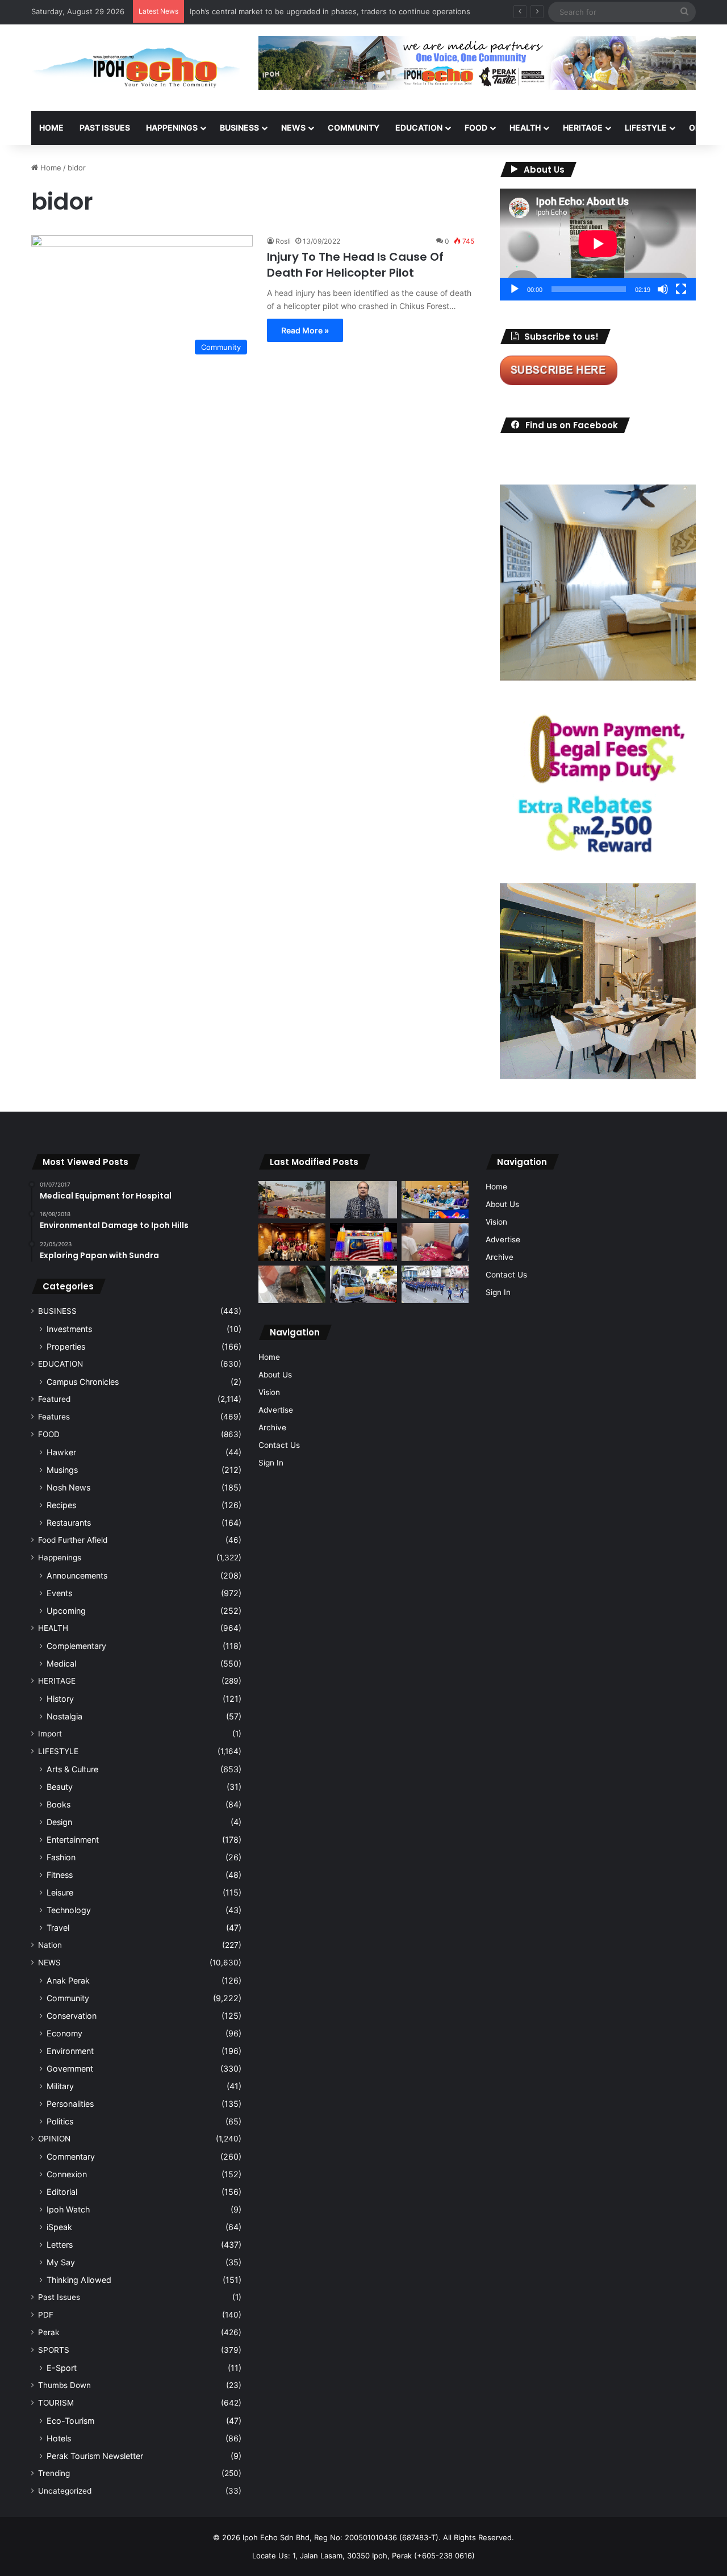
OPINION (54, 2139)
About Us (275, 1375)
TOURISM (56, 2403)
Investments (69, 1329)
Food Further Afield (73, 1540)
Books (59, 1804)
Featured (54, 1399)
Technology (69, 1910)
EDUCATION (419, 128)
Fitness (60, 1875)
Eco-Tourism (70, 2421)
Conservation (72, 2016)
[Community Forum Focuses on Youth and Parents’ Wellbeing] (363, 1200)
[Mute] (663, 289)
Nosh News (68, 1487)
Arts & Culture (72, 1769)
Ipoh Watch (68, 2209)
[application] (598, 245)
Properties (66, 1347)
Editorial (62, 2192)
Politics (60, 2121)
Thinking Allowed (79, 2280)
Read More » (305, 330)
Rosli (283, 241)
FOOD (476, 128)
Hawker (61, 1452)
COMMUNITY (354, 128)
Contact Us (279, 1445)
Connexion (67, 2174)
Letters (60, 2245)
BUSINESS (239, 128)
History (60, 1699)
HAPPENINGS (172, 128)
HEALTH (525, 128)
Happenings (60, 1558)
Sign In (271, 1463)
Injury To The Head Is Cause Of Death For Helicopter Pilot (355, 265)
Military (60, 2086)
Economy (64, 2033)
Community (68, 1998)
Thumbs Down (64, 2385)
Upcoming (66, 1611)
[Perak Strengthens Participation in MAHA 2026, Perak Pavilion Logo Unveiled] (363, 1285)
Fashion (61, 1857)
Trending (54, 2473)
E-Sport (62, 2368)
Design (59, 1822)
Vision (269, 1392)
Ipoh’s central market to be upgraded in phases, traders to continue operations (330, 11)
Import (50, 1734)
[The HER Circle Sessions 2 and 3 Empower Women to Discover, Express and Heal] (292, 1242)
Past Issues (105, 128)
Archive (272, 1427)
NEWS (293, 128)
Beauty (60, 1787)
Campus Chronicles (83, 1382)
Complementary (76, 1646)
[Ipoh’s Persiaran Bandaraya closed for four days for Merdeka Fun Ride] (292, 1200)
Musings (62, 1470)
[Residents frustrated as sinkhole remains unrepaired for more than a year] (292, 1285)
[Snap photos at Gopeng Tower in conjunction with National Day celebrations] (363, 1242)
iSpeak (59, 2227)
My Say (61, 2262)
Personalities (70, 2104)
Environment (70, 2051)
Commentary (71, 2157)
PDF (46, 2315)
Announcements (77, 1575)
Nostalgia (64, 1716)
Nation (50, 1945)
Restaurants (69, 1523)
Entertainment (73, 1840)
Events (59, 1593)
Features (54, 1417)
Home (51, 128)
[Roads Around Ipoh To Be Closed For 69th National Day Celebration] (435, 1285)
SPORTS (54, 2350)
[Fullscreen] (681, 289)
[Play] (515, 289)
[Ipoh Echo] (136, 68)
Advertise (276, 1410)
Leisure (60, 1892)
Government (70, 2068)
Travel (58, 1928)
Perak (49, 2332)
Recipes (61, 1505)
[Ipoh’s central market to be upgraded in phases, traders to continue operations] (435, 1200)
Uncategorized (65, 2491)
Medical (61, 1663)
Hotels (59, 2438)
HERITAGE (583, 128)
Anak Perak (68, 1980)
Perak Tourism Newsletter (95, 2456)
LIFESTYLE (646, 128)
